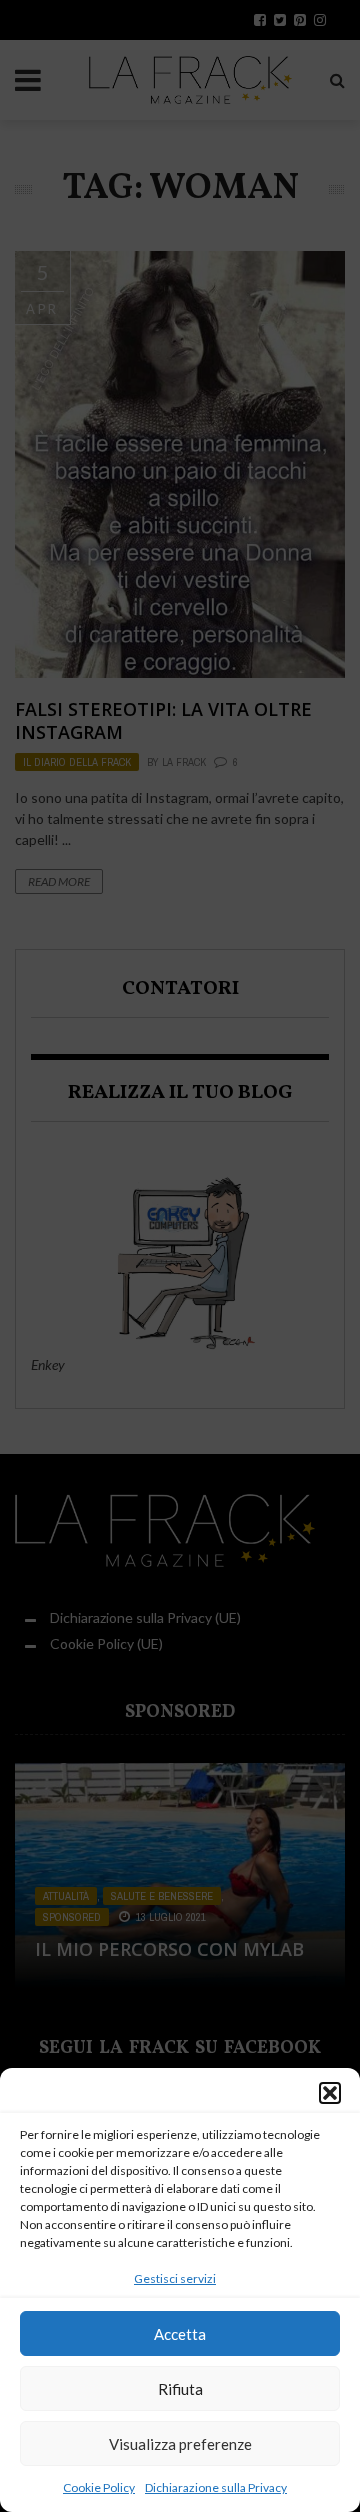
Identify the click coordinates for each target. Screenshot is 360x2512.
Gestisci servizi (175, 2278)
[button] (330, 2093)
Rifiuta (180, 2389)
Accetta (180, 2334)
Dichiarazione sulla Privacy (216, 2487)
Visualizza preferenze (180, 2444)
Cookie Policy (99, 2487)
